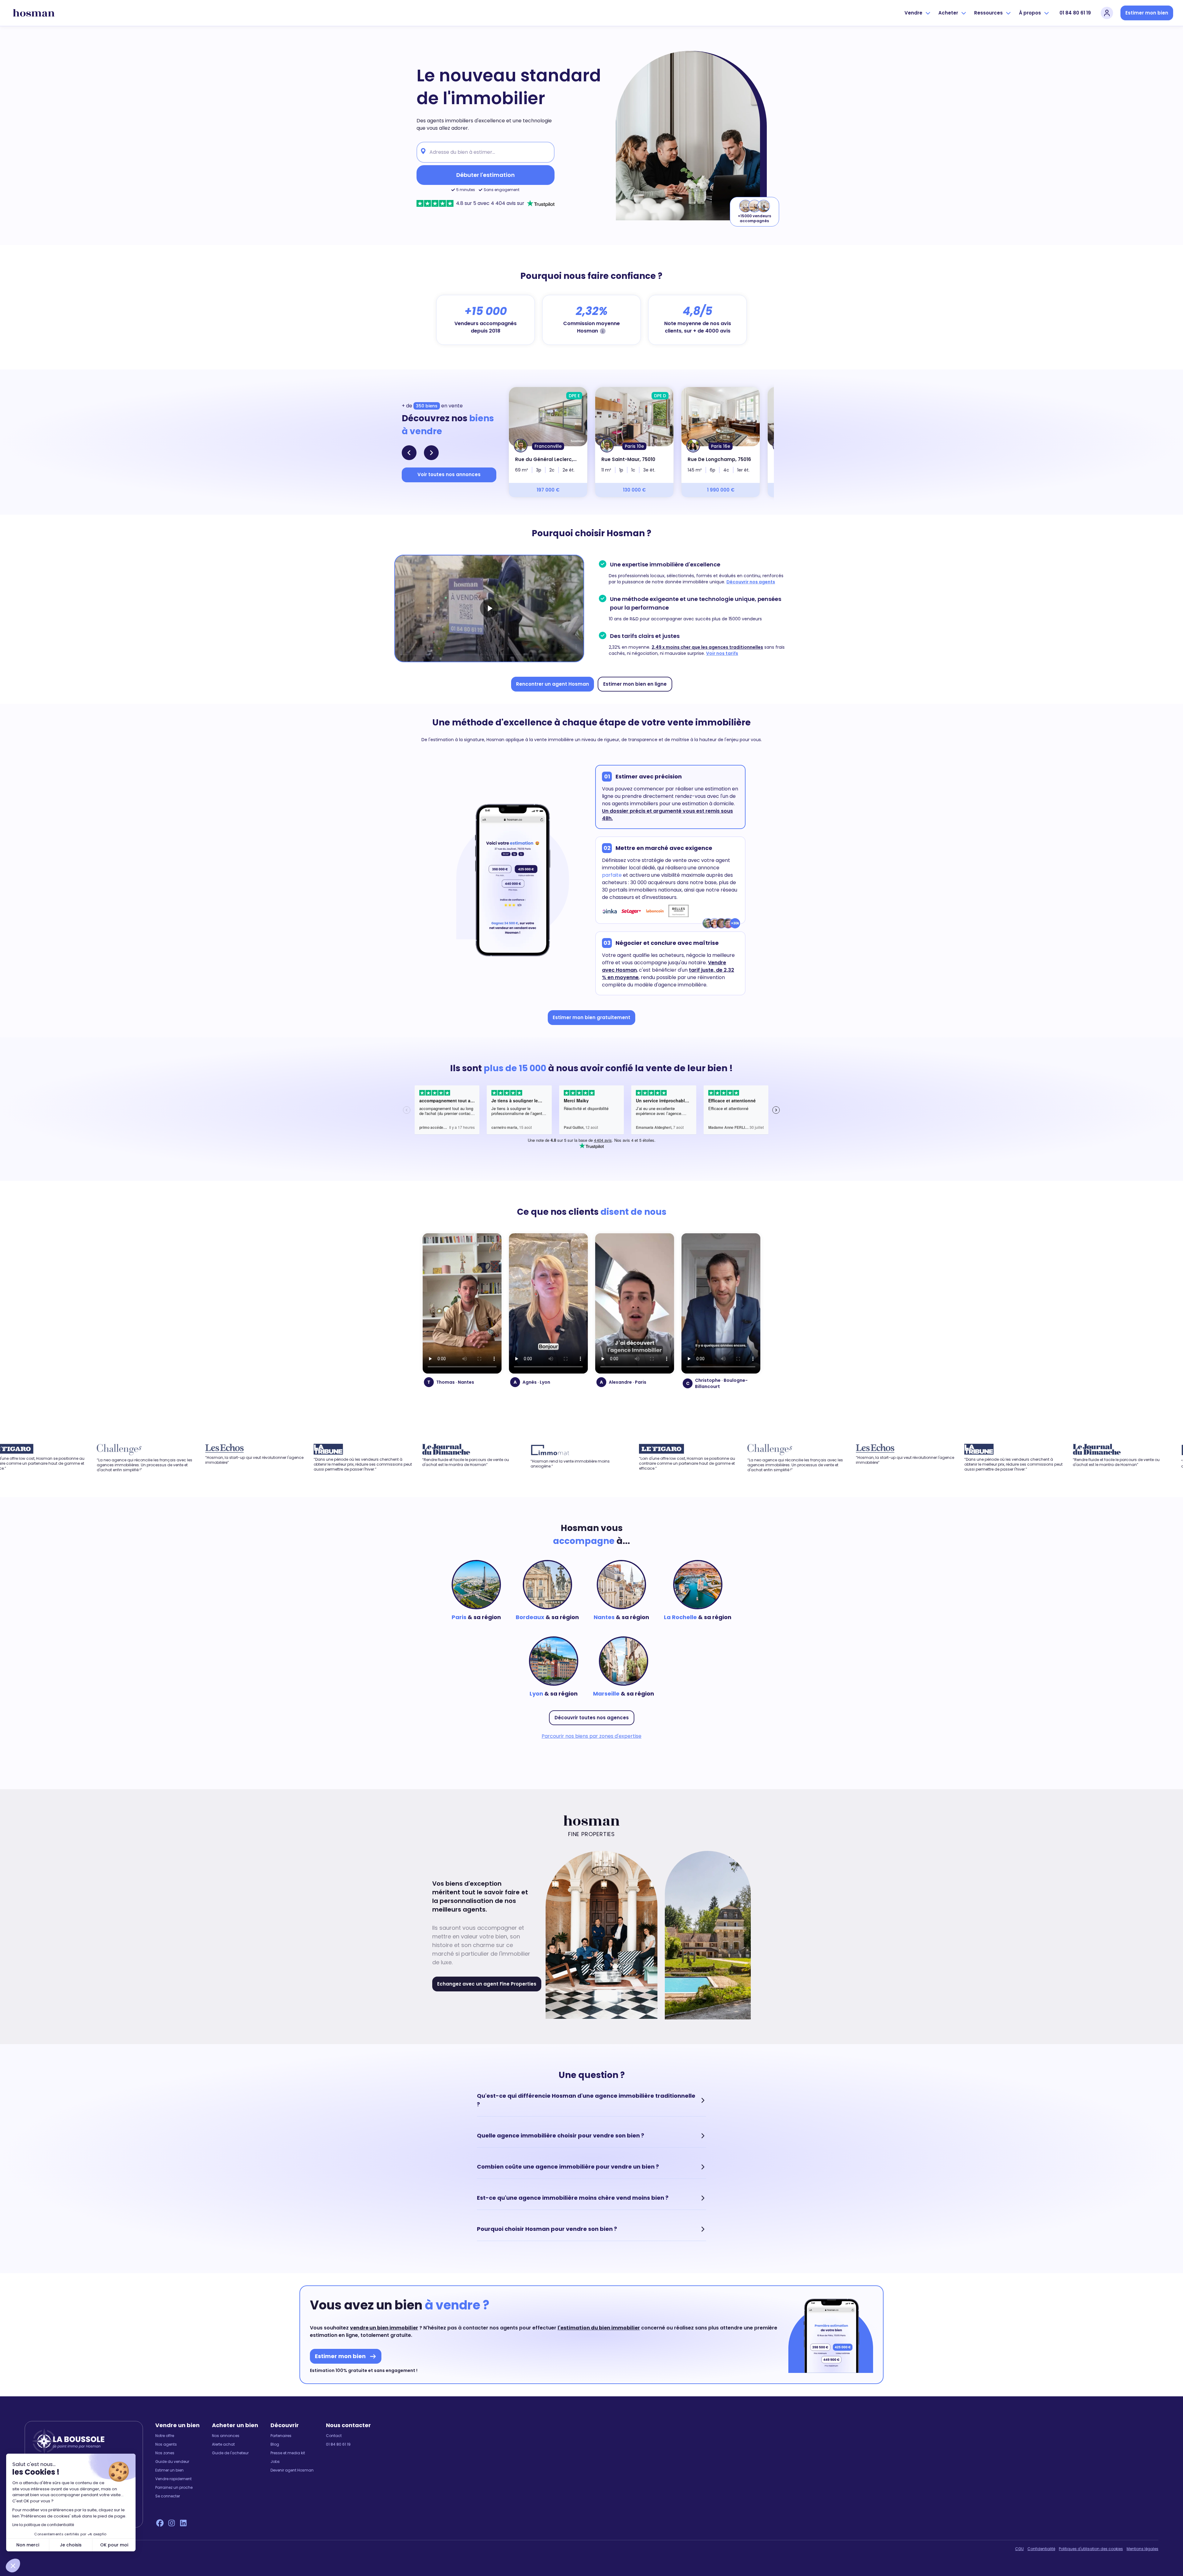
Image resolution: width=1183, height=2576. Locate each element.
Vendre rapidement (173, 2479)
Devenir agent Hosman (292, 2470)
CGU (1019, 2549)
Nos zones (165, 2453)
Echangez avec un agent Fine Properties (487, 1984)
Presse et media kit (288, 2453)
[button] (13, 2566)
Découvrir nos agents (751, 582)
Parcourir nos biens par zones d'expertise (591, 1736)
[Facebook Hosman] (160, 2523)
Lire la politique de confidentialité (43, 2525)
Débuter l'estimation (486, 175)
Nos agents (166, 2444)
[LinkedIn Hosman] (183, 2523)
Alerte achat (223, 2444)
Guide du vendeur (172, 2462)
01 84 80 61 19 (1075, 13)
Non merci (28, 2545)
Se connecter (168, 2496)
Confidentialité (1041, 2549)
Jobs (275, 2462)
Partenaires (281, 2436)
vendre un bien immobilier (384, 2328)
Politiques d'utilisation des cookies (1091, 2549)
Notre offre (165, 2436)
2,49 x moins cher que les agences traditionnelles (707, 647)
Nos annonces (226, 2436)
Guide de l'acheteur (230, 2453)
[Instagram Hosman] (172, 2523)
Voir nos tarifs (722, 653)
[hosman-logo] (34, 13)
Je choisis (71, 2545)
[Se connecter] (1107, 13)
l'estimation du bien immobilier (599, 2328)
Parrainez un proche (174, 2488)
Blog (275, 2444)
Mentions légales (1142, 2549)
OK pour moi (114, 2545)
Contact (334, 2436)
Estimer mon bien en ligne (635, 684)
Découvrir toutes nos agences (592, 1718)
